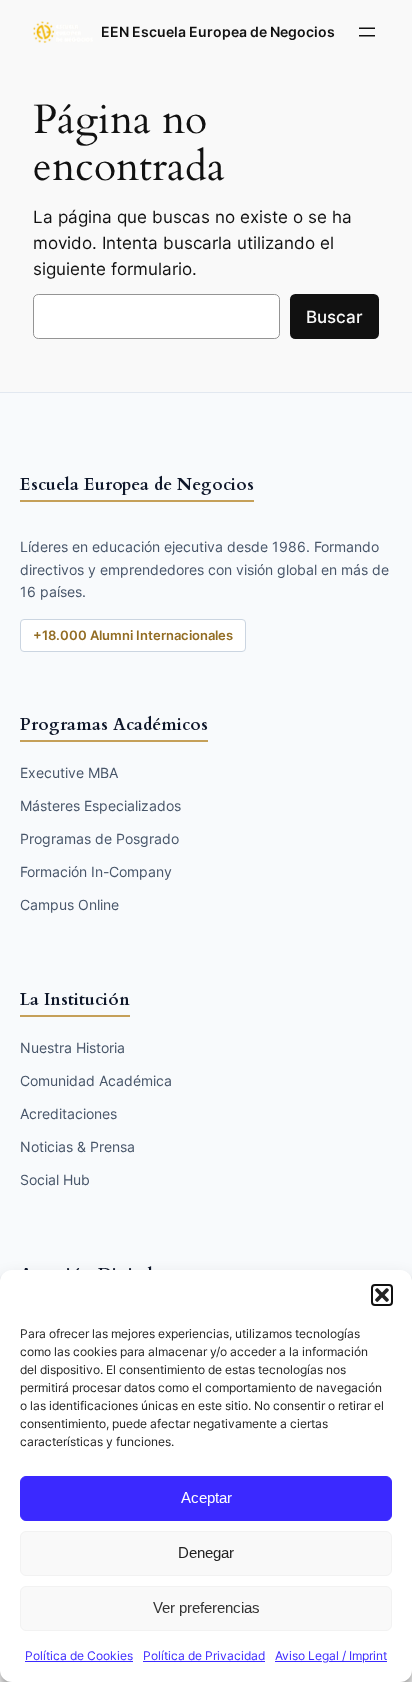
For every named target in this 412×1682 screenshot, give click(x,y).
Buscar (334, 317)
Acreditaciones (68, 1113)
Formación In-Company (96, 871)
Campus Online (69, 904)
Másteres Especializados (100, 805)
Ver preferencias (206, 1607)
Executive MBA (69, 772)
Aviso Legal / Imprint (331, 1655)
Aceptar (206, 1497)
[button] (382, 1295)
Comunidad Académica (96, 1080)
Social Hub (55, 1179)
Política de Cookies (79, 1655)
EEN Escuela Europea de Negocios (218, 31)
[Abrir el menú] (367, 32)
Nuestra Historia (72, 1047)
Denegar (206, 1552)
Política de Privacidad (204, 1655)
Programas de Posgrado (99, 838)
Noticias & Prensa (77, 1146)
